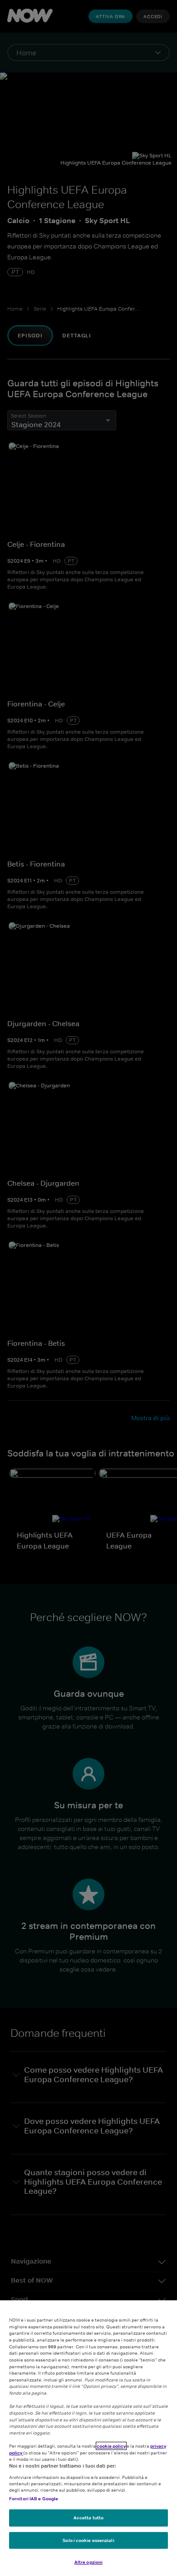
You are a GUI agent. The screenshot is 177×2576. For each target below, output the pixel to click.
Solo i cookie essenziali (88, 2540)
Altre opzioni (88, 2562)
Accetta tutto (88, 2518)
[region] (88, 2438)
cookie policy (111, 2446)
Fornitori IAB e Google (34, 2498)
